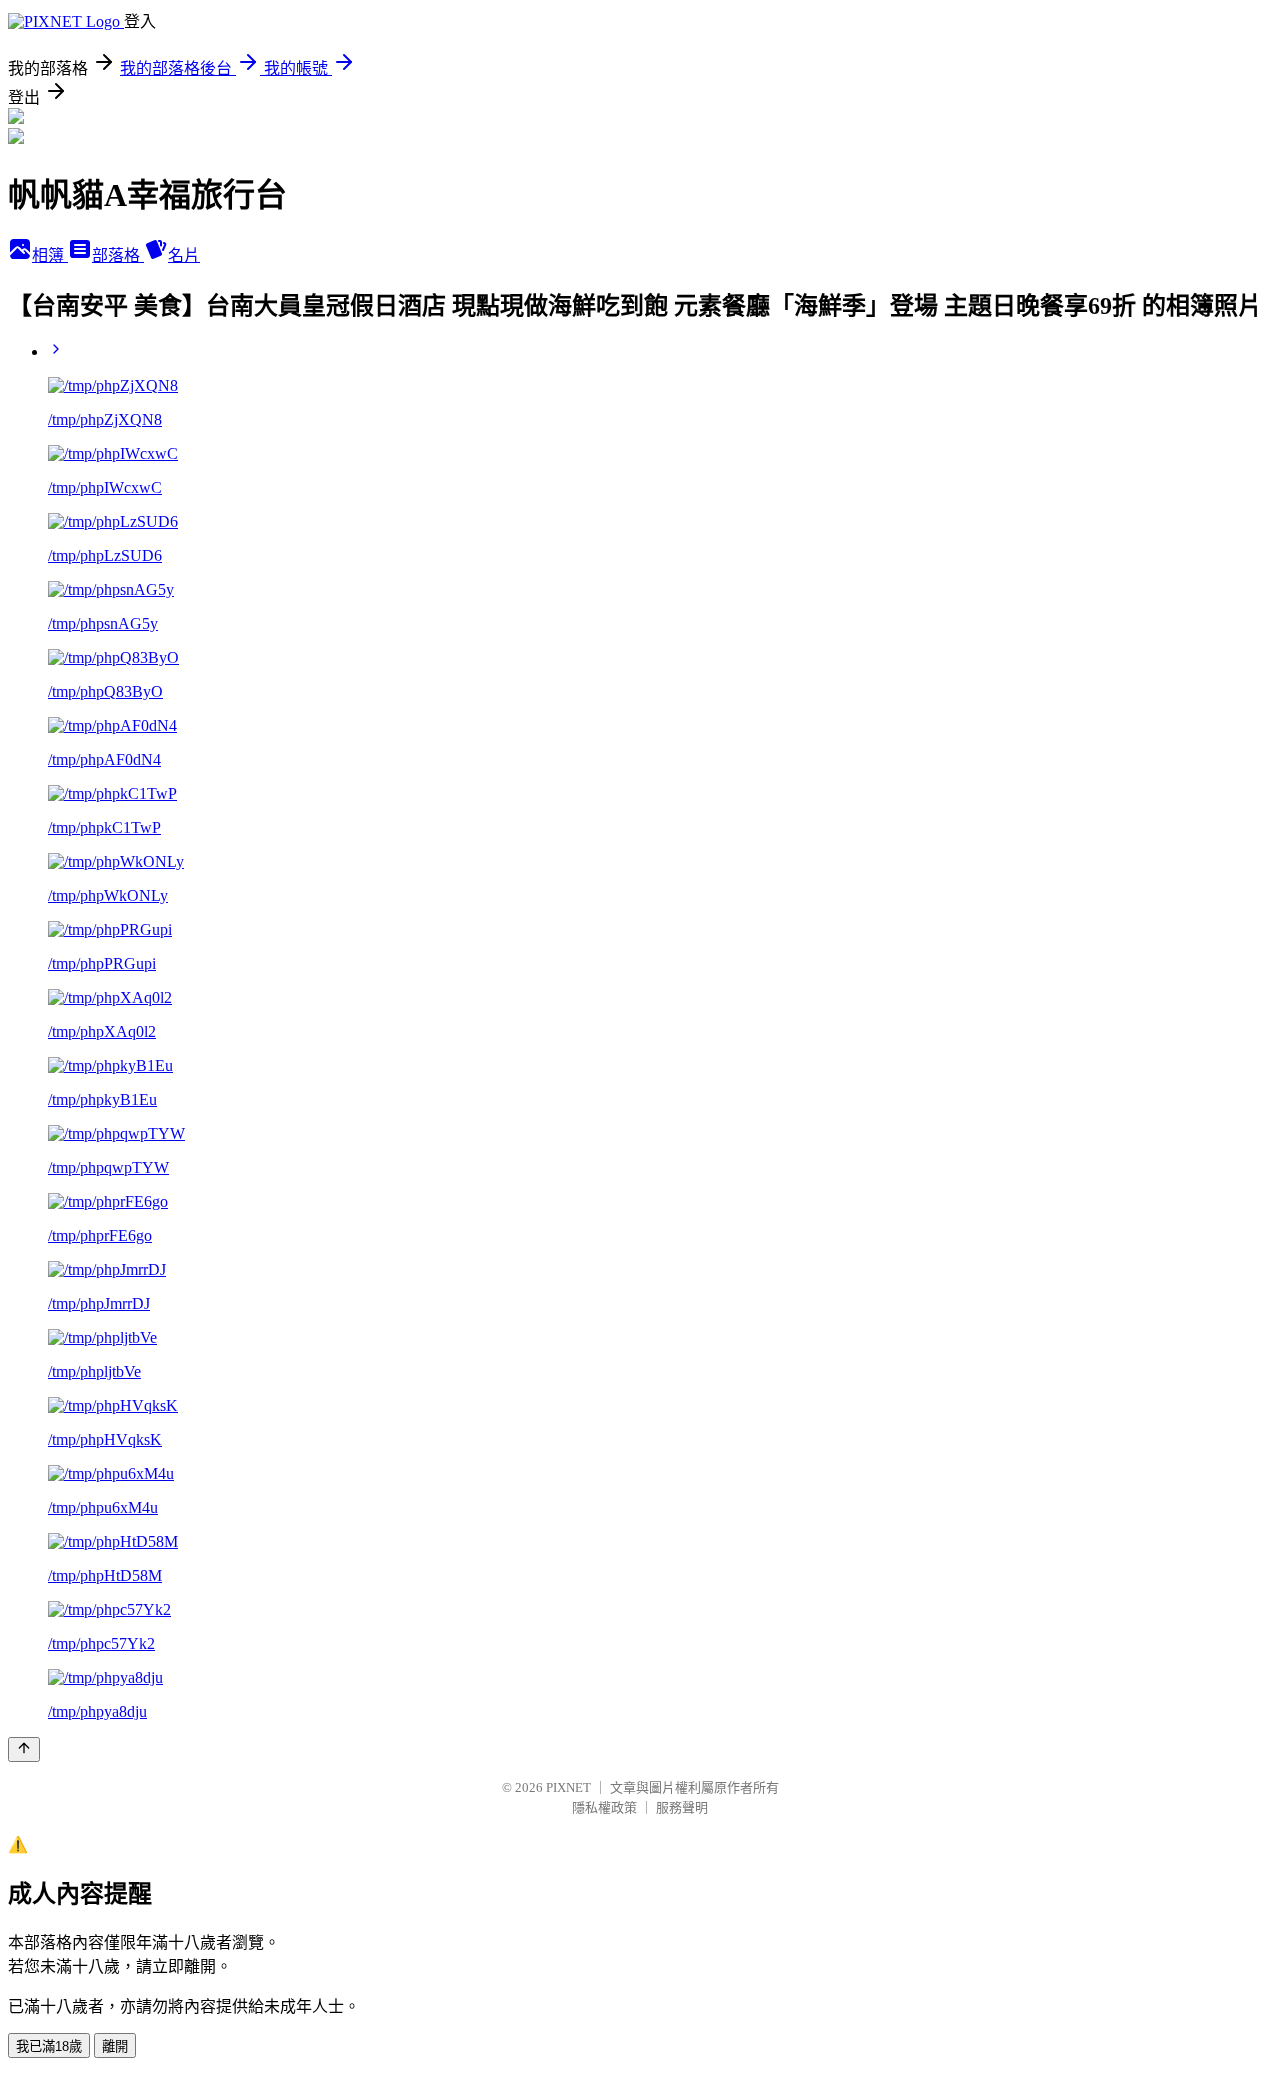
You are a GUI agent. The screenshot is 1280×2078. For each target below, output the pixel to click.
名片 (184, 255)
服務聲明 (682, 1807)
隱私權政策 (604, 1807)
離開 (115, 2046)
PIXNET (568, 1787)
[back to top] (24, 1749)
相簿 (50, 255)
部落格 (118, 255)
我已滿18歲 (49, 2046)
